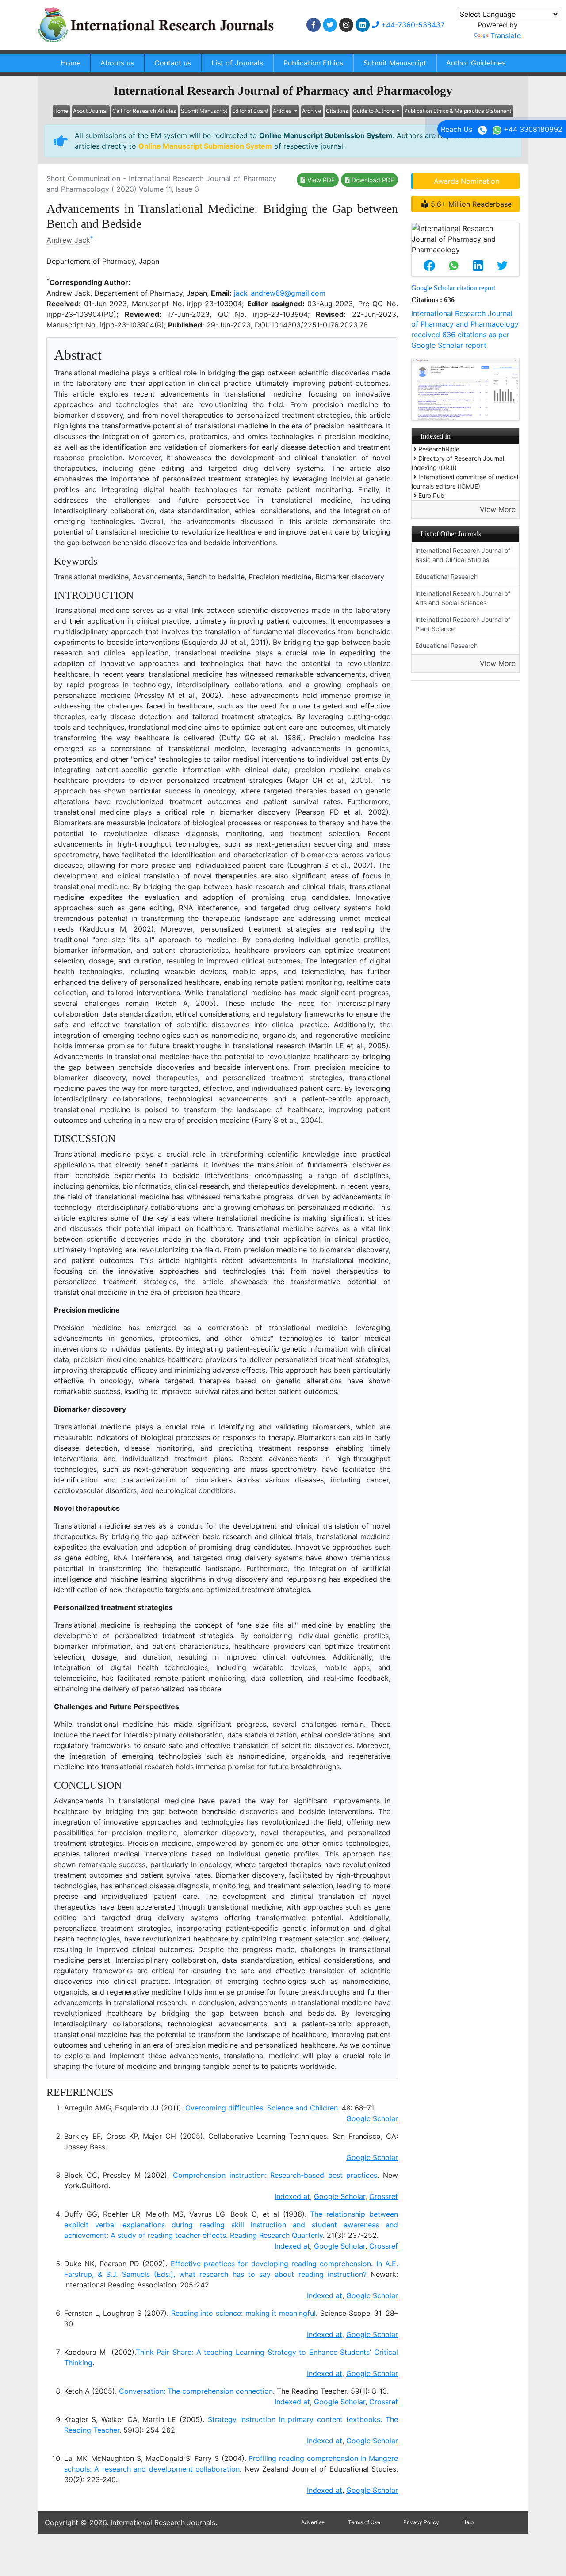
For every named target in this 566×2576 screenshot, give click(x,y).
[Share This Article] (429, 266)
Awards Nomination (467, 181)
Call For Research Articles (144, 111)
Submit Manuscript (395, 63)
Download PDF (372, 180)
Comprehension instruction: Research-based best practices (275, 2175)
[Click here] (314, 25)
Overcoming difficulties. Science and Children (262, 2108)
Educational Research (446, 576)
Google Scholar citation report (453, 288)
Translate (506, 35)
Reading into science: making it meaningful (244, 2313)
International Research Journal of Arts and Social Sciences (463, 598)
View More (498, 509)
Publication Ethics (313, 63)
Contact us (173, 63)
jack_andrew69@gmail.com (280, 293)
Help (468, 2522)
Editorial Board (250, 111)
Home (71, 63)
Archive (312, 111)
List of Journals (237, 63)
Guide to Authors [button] (374, 111)
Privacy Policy (421, 2522)
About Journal (90, 111)
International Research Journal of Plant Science (463, 624)
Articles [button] (283, 111)
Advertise (313, 2522)
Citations (337, 111)
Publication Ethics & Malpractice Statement (458, 111)
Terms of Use (364, 2522)
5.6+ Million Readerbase (470, 204)
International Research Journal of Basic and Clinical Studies (463, 555)
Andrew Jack (68, 240)
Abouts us (117, 63)
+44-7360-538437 (412, 25)
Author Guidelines (476, 63)
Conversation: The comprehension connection (196, 2391)
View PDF (320, 180)
